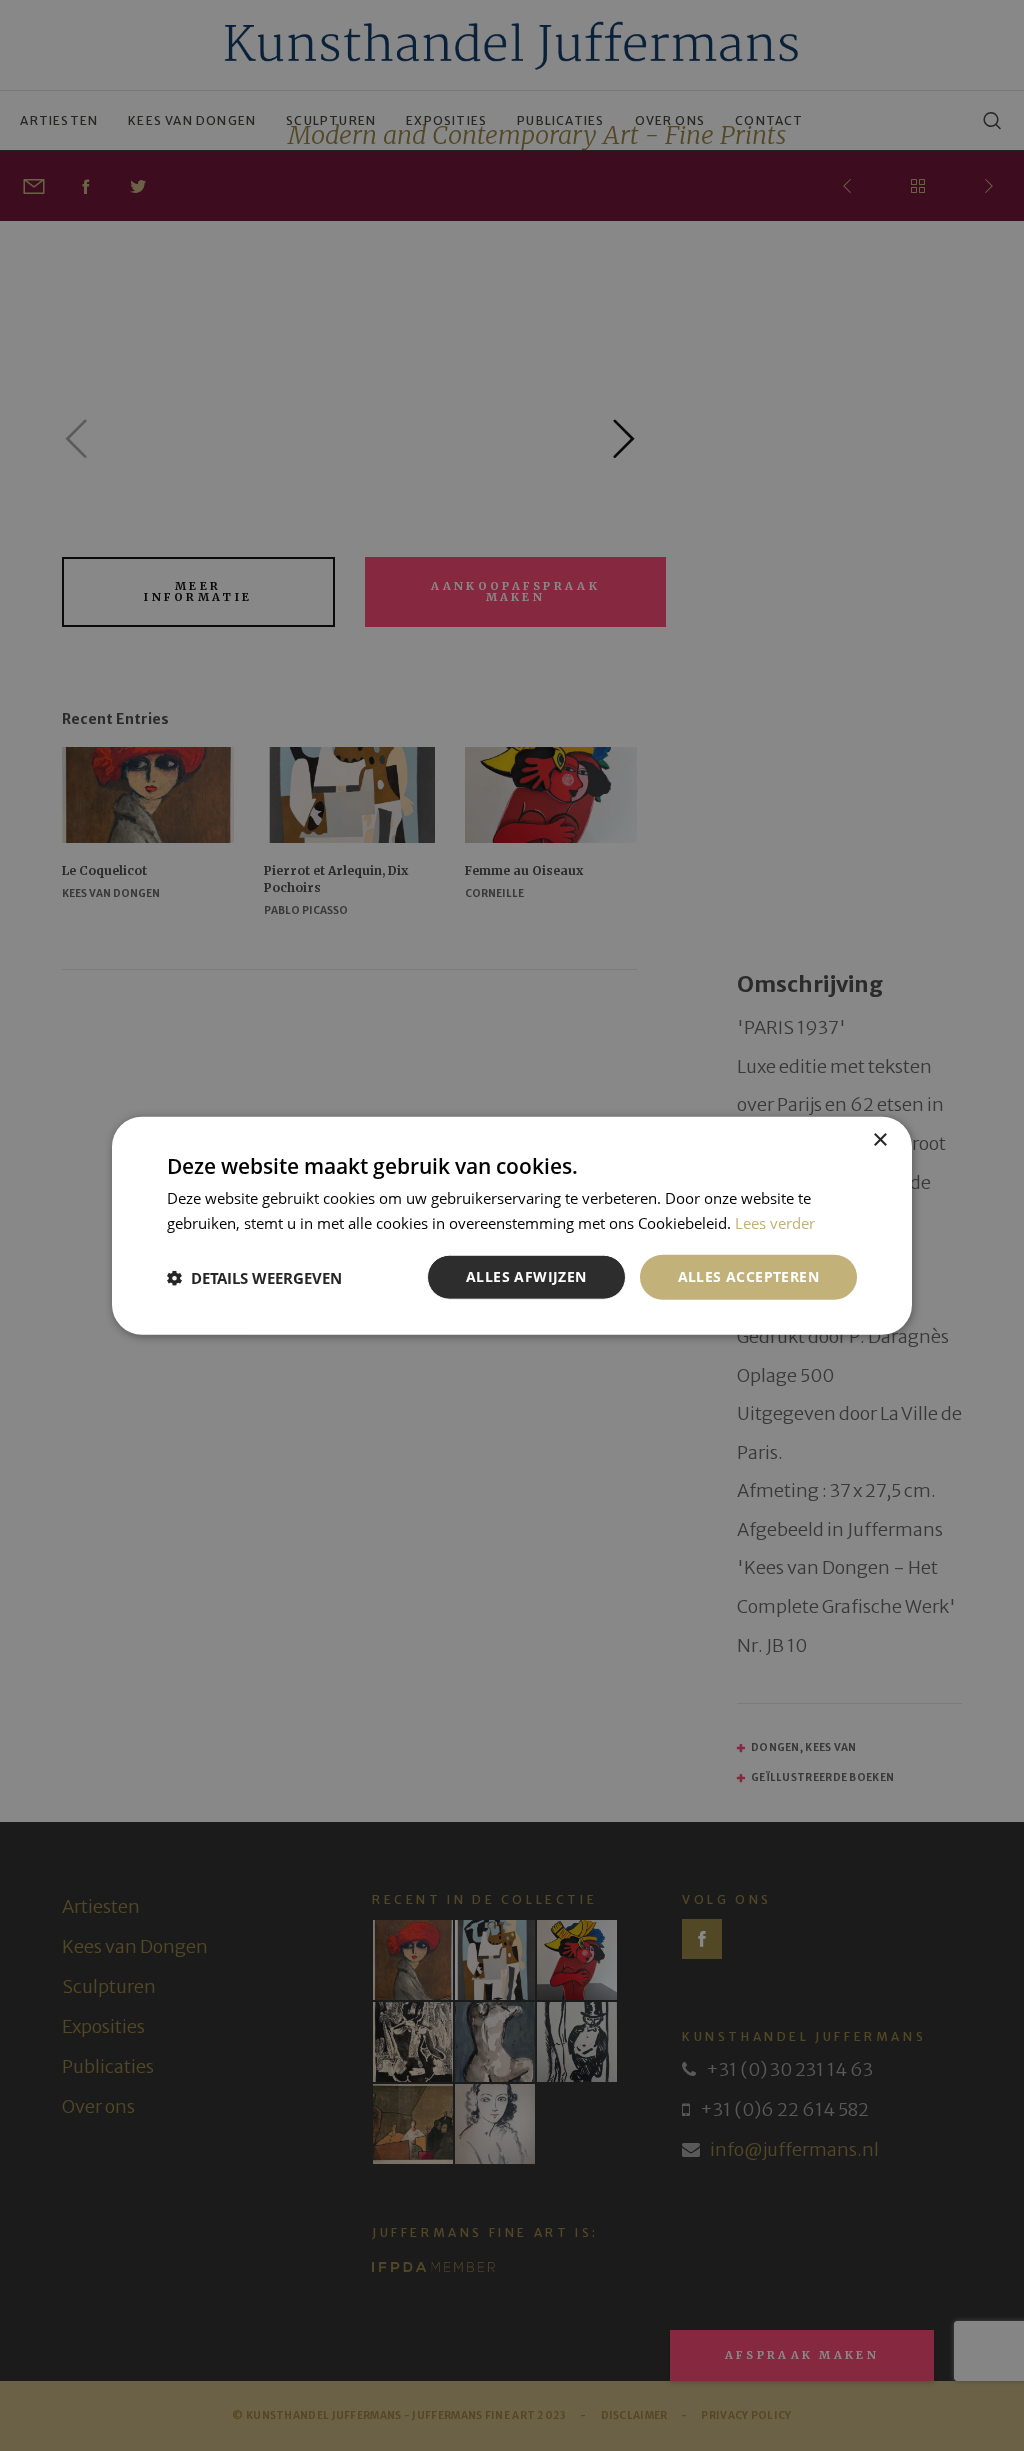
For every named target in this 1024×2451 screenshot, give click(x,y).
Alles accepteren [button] (748, 1276)
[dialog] (512, 1225)
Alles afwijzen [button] (526, 1276)
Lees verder (775, 1222)
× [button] (879, 1139)
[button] (254, 1277)
